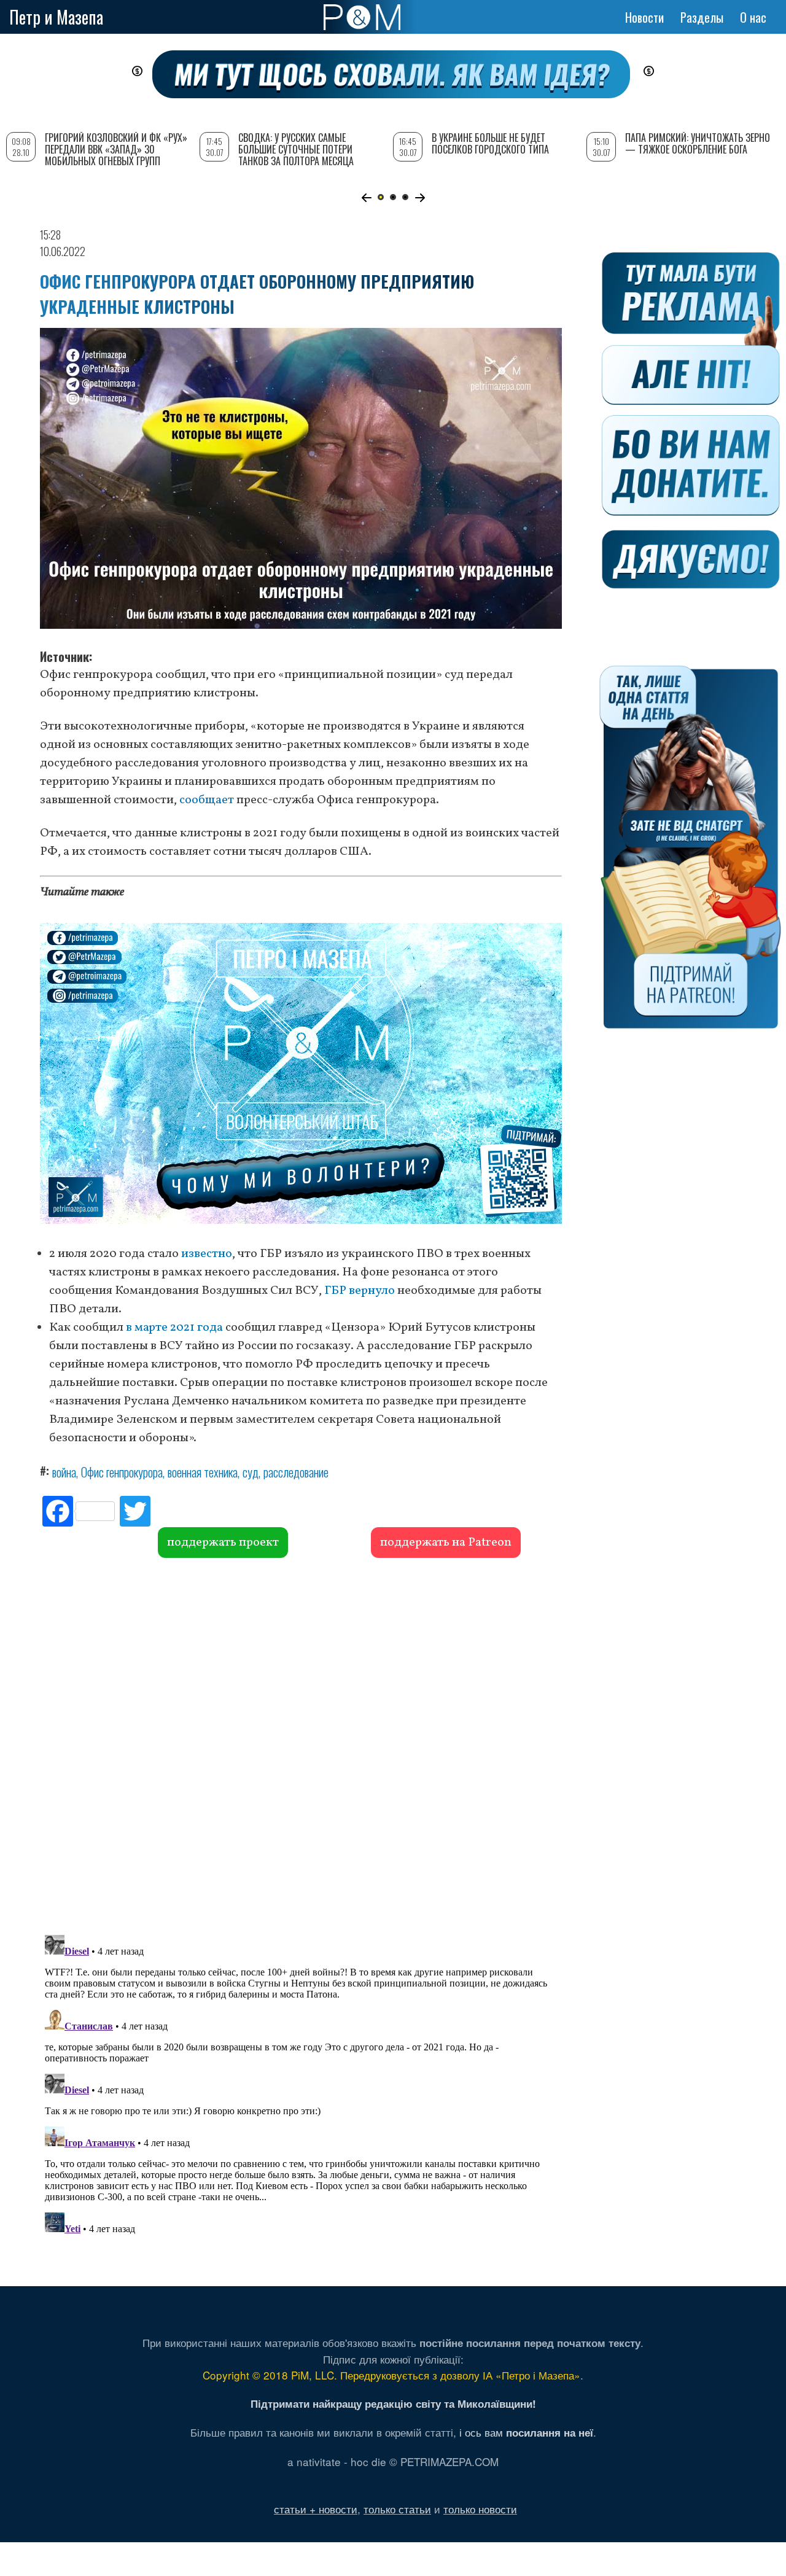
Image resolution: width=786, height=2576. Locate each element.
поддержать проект (223, 1543)
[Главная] (362, 17)
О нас (753, 17)
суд (251, 1472)
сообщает (207, 800)
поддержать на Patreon (446, 1543)
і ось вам (526, 2432)
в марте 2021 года (174, 1328)
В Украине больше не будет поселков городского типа (490, 143)
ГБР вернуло (360, 1291)
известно (207, 1254)
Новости (644, 17)
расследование (296, 1472)
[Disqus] (301, 1745)
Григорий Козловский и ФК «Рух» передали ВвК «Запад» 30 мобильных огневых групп (116, 149)
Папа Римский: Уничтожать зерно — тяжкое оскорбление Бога (698, 143)
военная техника (203, 1472)
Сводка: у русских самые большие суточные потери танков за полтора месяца (296, 149)
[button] (366, 198)
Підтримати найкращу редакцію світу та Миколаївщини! (393, 2403)
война (64, 1472)
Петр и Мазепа (56, 17)
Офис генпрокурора (122, 1472)
